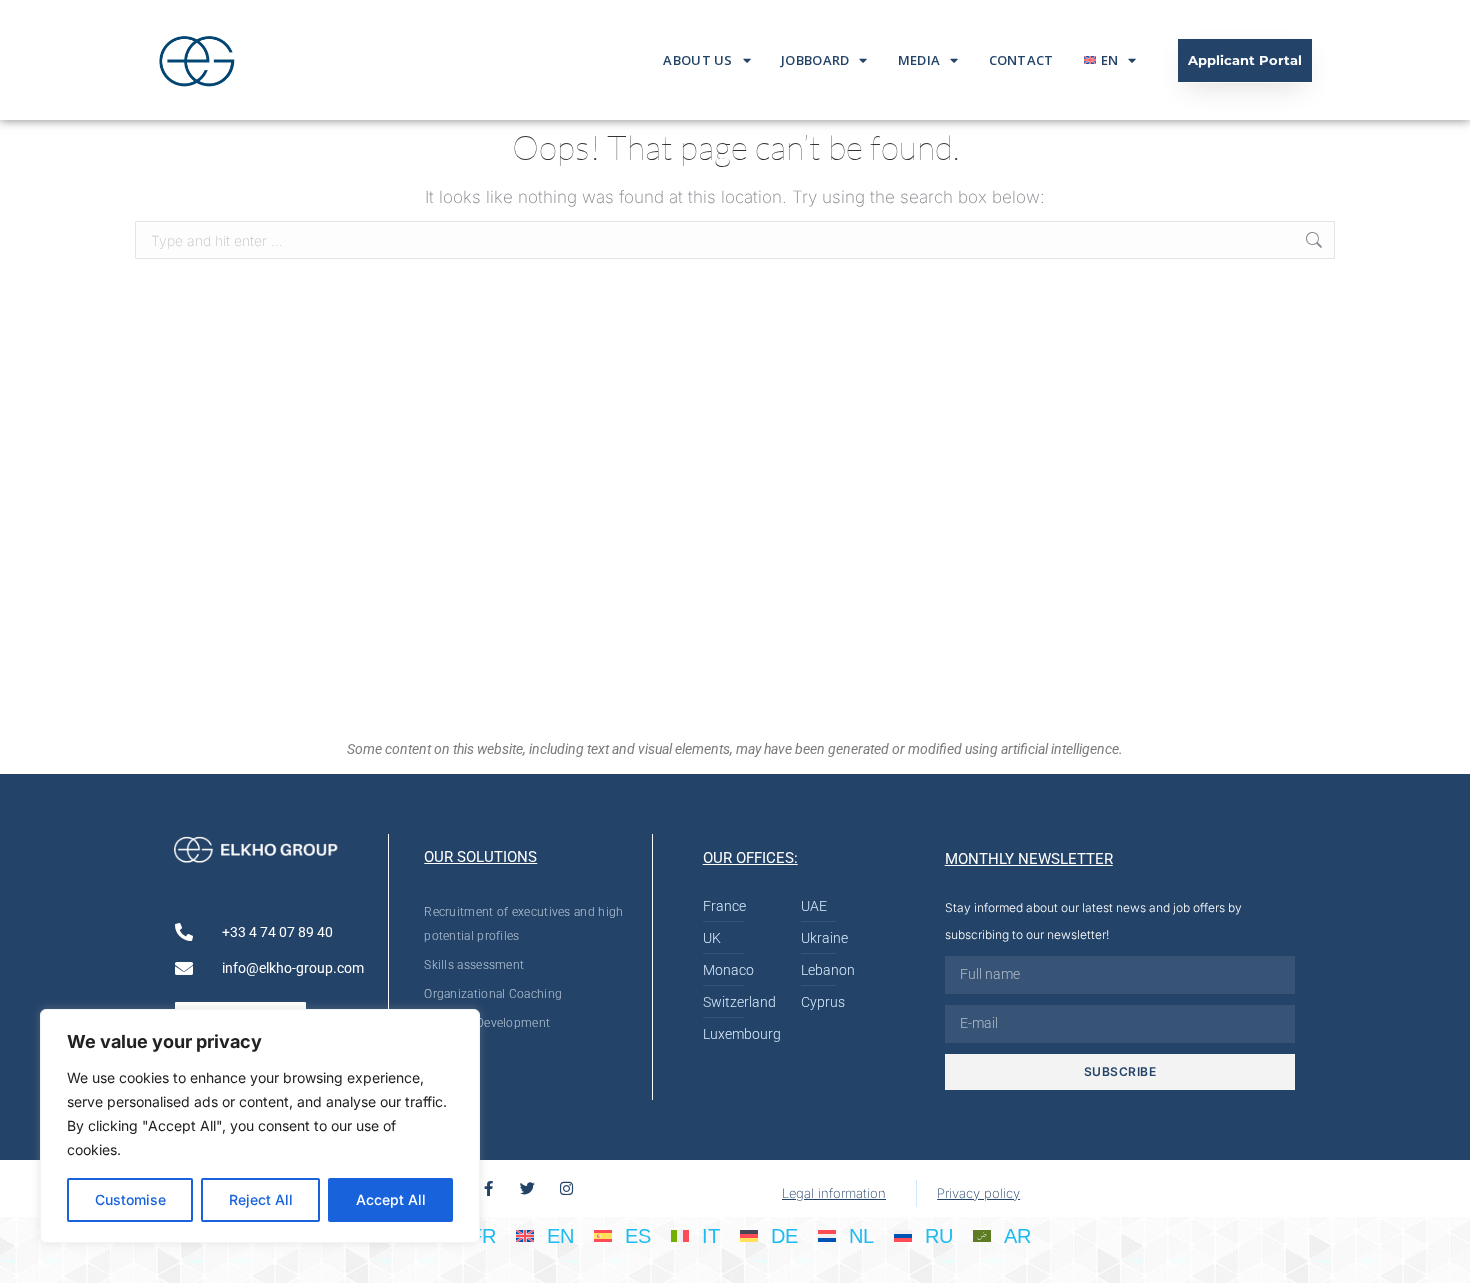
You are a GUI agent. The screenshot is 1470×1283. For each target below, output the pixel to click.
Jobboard (815, 60)
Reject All (261, 1199)
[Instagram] (566, 1188)
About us (697, 60)
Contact (1021, 60)
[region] (260, 1126)
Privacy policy (978, 1193)
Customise (130, 1199)
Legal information (834, 1193)
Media (919, 60)
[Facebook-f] (488, 1188)
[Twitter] (527, 1188)
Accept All (391, 1199)
